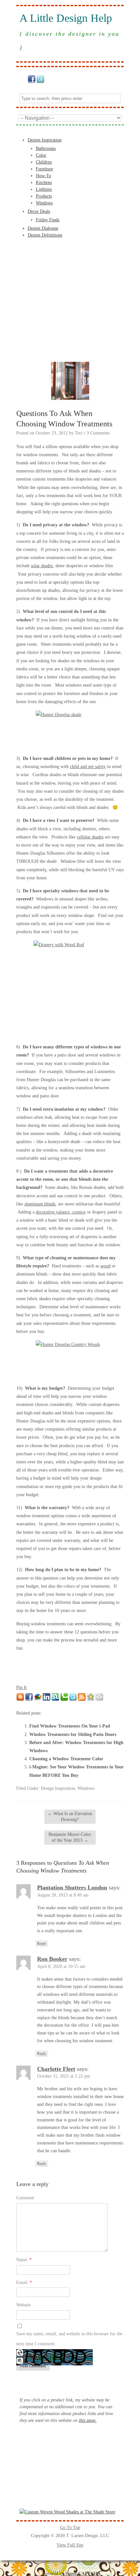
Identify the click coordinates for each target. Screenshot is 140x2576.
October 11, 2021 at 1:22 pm (64, 2076)
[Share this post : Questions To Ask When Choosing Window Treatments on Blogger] (20, 1699)
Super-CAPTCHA (83, 2574)
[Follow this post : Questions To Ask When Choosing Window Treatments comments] (82, 1699)
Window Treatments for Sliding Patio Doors (73, 1734)
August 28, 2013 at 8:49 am (63, 1895)
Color (41, 155)
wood (105, 1266)
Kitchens (44, 183)
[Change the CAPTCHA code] (20, 2355)
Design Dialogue (43, 228)
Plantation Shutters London (72, 1887)
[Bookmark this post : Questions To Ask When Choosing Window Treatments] (91, 1699)
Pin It (21, 1687)
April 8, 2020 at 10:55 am (61, 1966)
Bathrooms (46, 148)
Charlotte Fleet (56, 2069)
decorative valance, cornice (61, 1212)
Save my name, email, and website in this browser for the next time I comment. (69, 2339)
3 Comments (98, 433)
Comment (25, 2198)
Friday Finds (48, 220)
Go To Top (70, 2527)
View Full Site (70, 2545)
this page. (88, 2420)
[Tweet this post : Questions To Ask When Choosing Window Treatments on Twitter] (73, 1699)
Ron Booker (52, 1959)
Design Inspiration (45, 140)
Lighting (44, 189)
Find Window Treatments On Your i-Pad (70, 1726)
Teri (79, 433)
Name (24, 2260)
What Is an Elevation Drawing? (70, 1817)
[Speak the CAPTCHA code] (20, 2363)
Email (24, 2283)
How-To (43, 176)
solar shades (42, 566)
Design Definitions (45, 235)
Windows (44, 203)
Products (44, 196)
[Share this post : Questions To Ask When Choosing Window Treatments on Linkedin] (47, 1699)
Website (23, 2305)
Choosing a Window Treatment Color (66, 1759)
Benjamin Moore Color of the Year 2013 (70, 1837)
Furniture (44, 169)
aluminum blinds (40, 1204)
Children (44, 162)
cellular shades (90, 837)
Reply (42, 1944)
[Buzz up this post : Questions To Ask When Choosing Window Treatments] (38, 1699)
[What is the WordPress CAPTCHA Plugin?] (55, 2364)
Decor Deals (39, 211)
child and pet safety (88, 767)
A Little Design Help (66, 18)
